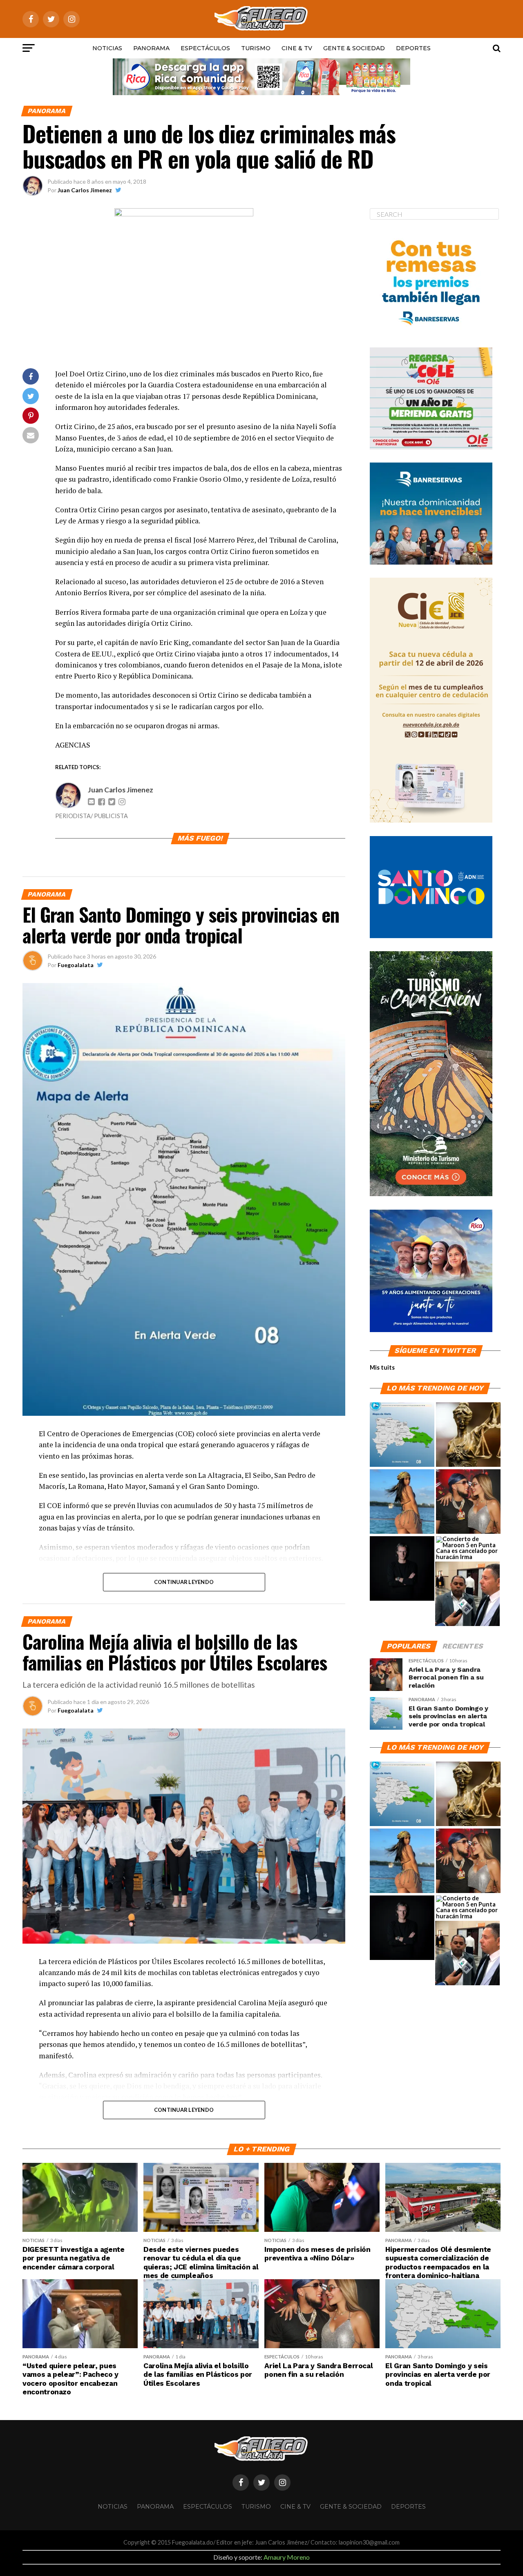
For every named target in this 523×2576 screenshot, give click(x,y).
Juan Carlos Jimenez (85, 190)
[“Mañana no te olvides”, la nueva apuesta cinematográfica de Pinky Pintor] (402, 1569)
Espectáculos (205, 48)
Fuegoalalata (76, 965)
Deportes (413, 48)
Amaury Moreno (287, 2557)
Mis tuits (382, 1367)
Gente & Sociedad (354, 48)
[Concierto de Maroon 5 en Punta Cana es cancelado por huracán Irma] (468, 1548)
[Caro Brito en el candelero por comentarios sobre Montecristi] (402, 1502)
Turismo (256, 48)
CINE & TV (297, 48)
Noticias (107, 48)
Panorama (151, 48)
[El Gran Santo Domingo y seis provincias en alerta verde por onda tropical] (402, 1435)
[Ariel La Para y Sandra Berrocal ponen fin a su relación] (468, 1502)
